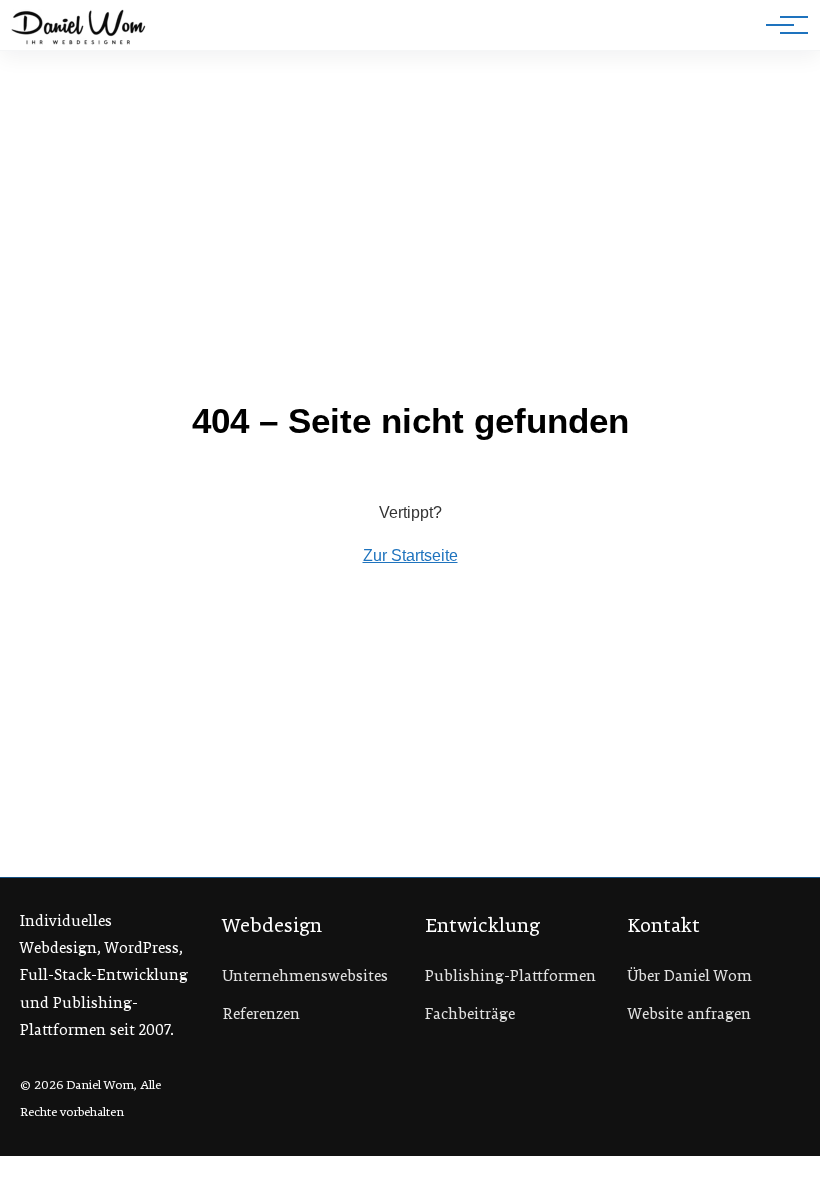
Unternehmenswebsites (305, 976)
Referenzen (261, 1014)
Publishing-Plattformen (510, 976)
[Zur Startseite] (78, 29)
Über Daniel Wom (690, 976)
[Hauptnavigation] (780, 25)
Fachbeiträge (470, 1014)
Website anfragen (689, 1014)
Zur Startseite (410, 555)
